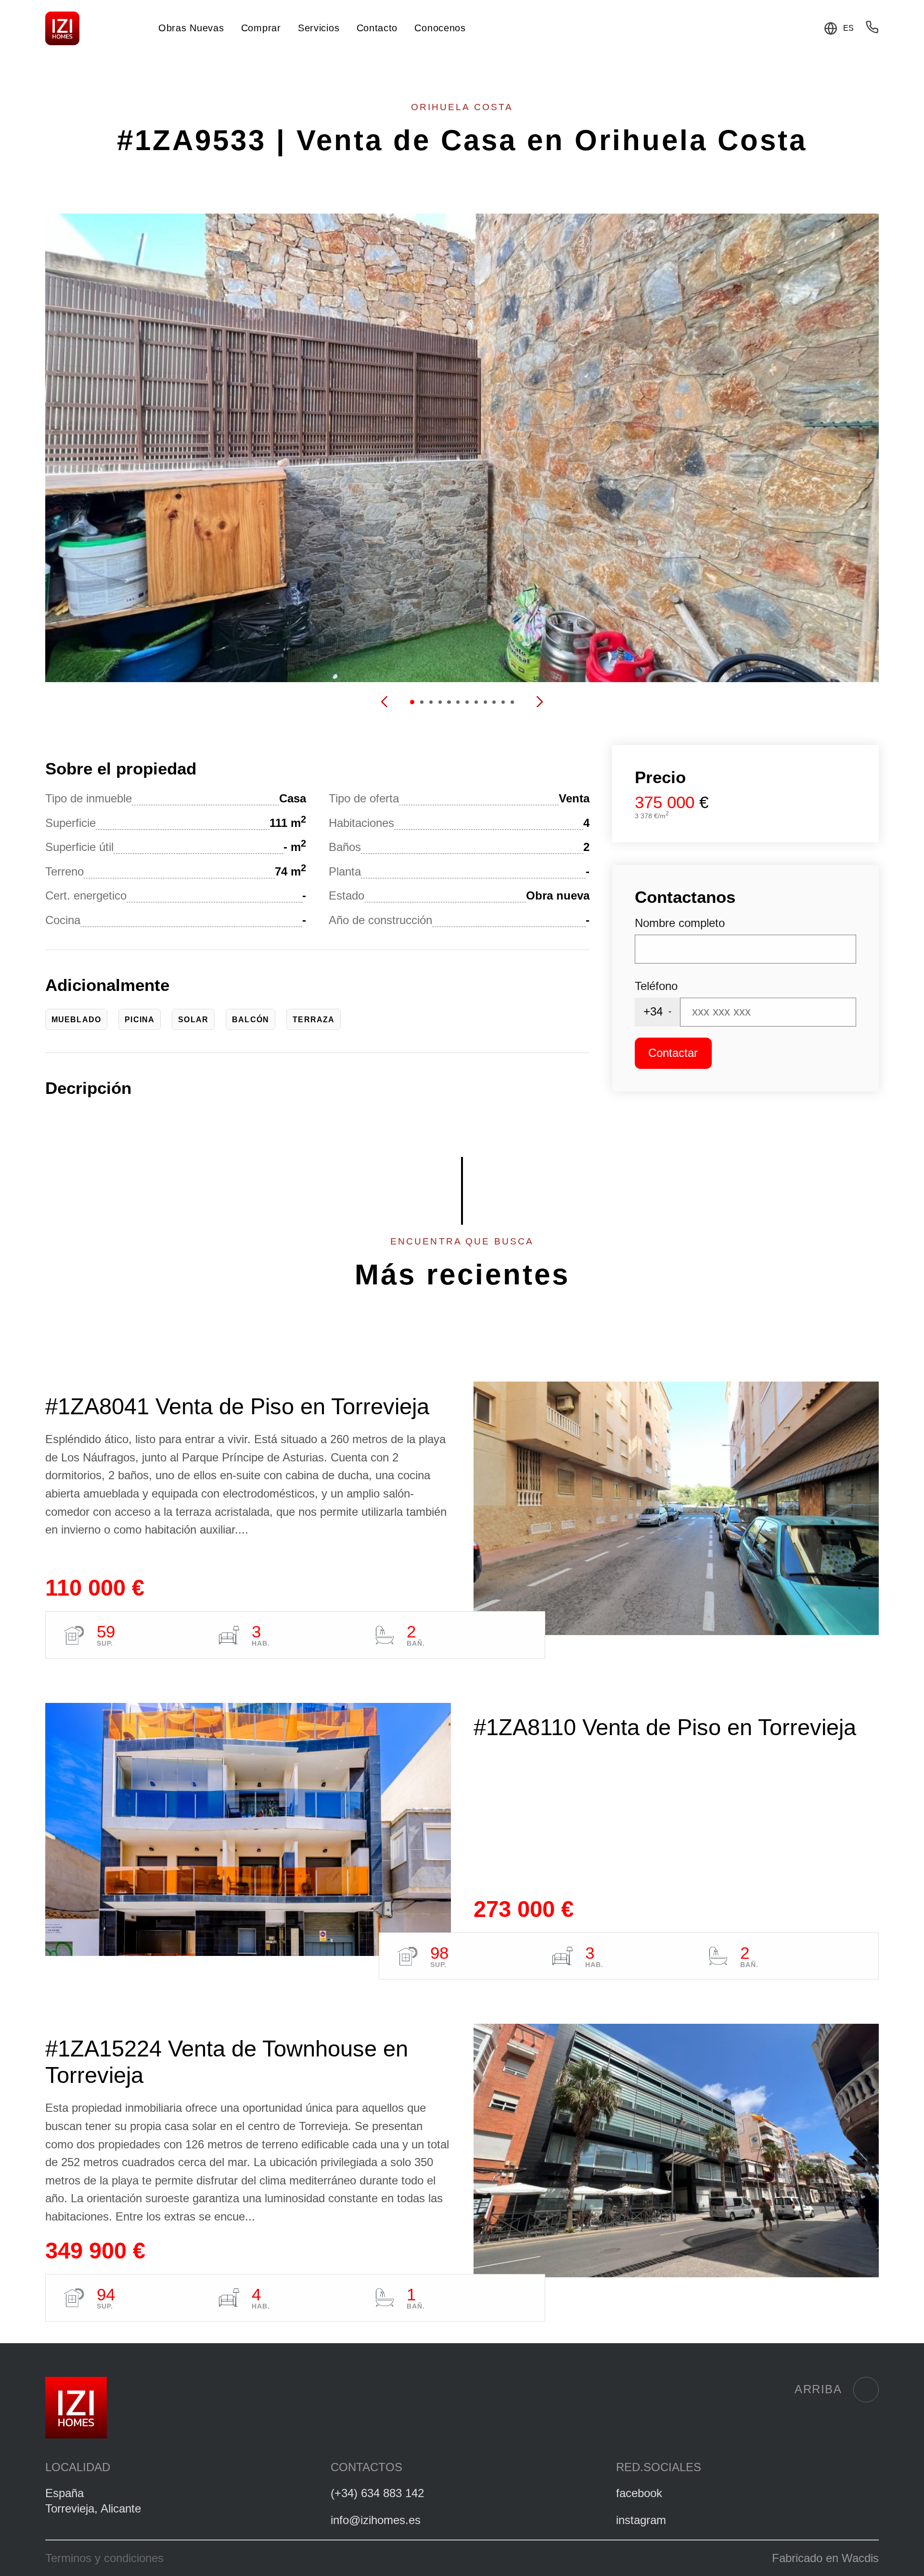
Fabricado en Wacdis (825, 2558)
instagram (641, 2520)
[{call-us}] (872, 30)
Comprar (261, 28)
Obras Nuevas (191, 28)
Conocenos (440, 28)
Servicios (319, 28)
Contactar (673, 1053)
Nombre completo (680, 923)
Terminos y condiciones (104, 2558)
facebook (639, 2493)
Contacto (377, 28)
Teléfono (656, 986)
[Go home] (62, 29)
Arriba (818, 2389)
